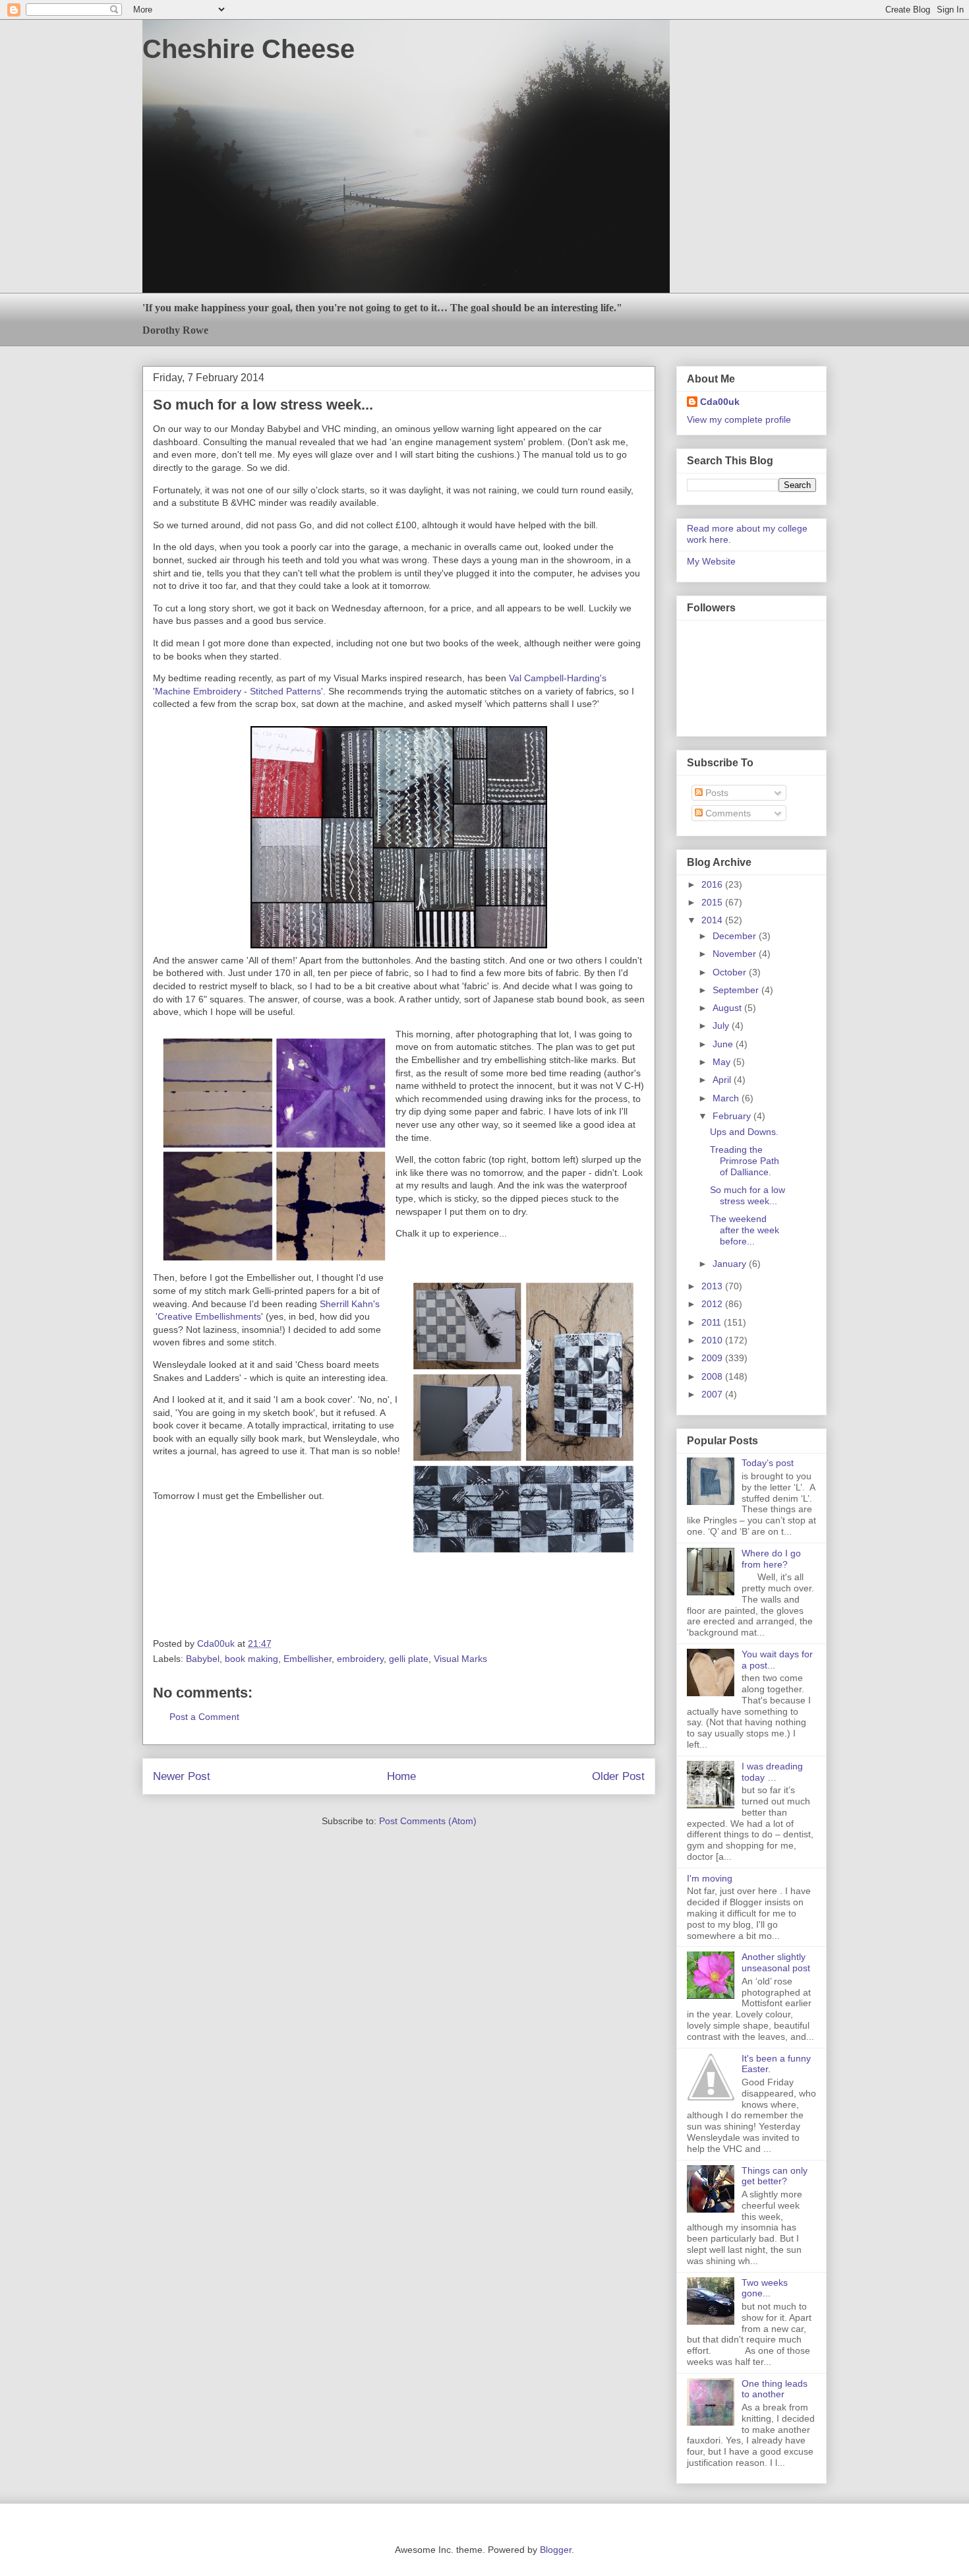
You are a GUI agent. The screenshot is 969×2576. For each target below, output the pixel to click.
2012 (713, 1304)
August (728, 1008)
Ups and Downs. (744, 1132)
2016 (713, 884)
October (731, 972)
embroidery (360, 1659)
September (737, 990)
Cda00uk (720, 402)
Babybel (203, 1659)
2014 (713, 920)
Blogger (556, 2550)
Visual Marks (460, 1659)
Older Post (618, 1776)
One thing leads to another (775, 2389)
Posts (716, 793)
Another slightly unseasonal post (776, 1962)
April (723, 1080)
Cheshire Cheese (249, 49)
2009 (713, 1358)
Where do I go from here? (771, 1559)
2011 (713, 1322)
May (723, 1062)
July (722, 1026)
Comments (727, 813)
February (733, 1116)
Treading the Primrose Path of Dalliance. (745, 1161)
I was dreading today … (772, 1772)
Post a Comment (204, 1717)
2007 (713, 1394)
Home (401, 1776)
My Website (711, 561)
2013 (713, 1286)
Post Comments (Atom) (428, 1821)
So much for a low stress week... (748, 1195)
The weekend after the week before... (745, 1230)
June (724, 1044)
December (736, 936)
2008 (713, 1376)
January (731, 1264)
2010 (713, 1340)
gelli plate (409, 1659)
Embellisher (308, 1659)
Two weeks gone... (765, 2288)
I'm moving (710, 1878)
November (736, 954)
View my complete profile (739, 419)
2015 (713, 902)
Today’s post (768, 1463)
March (727, 1098)
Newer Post (182, 1776)
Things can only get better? (775, 2176)
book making (251, 1659)
